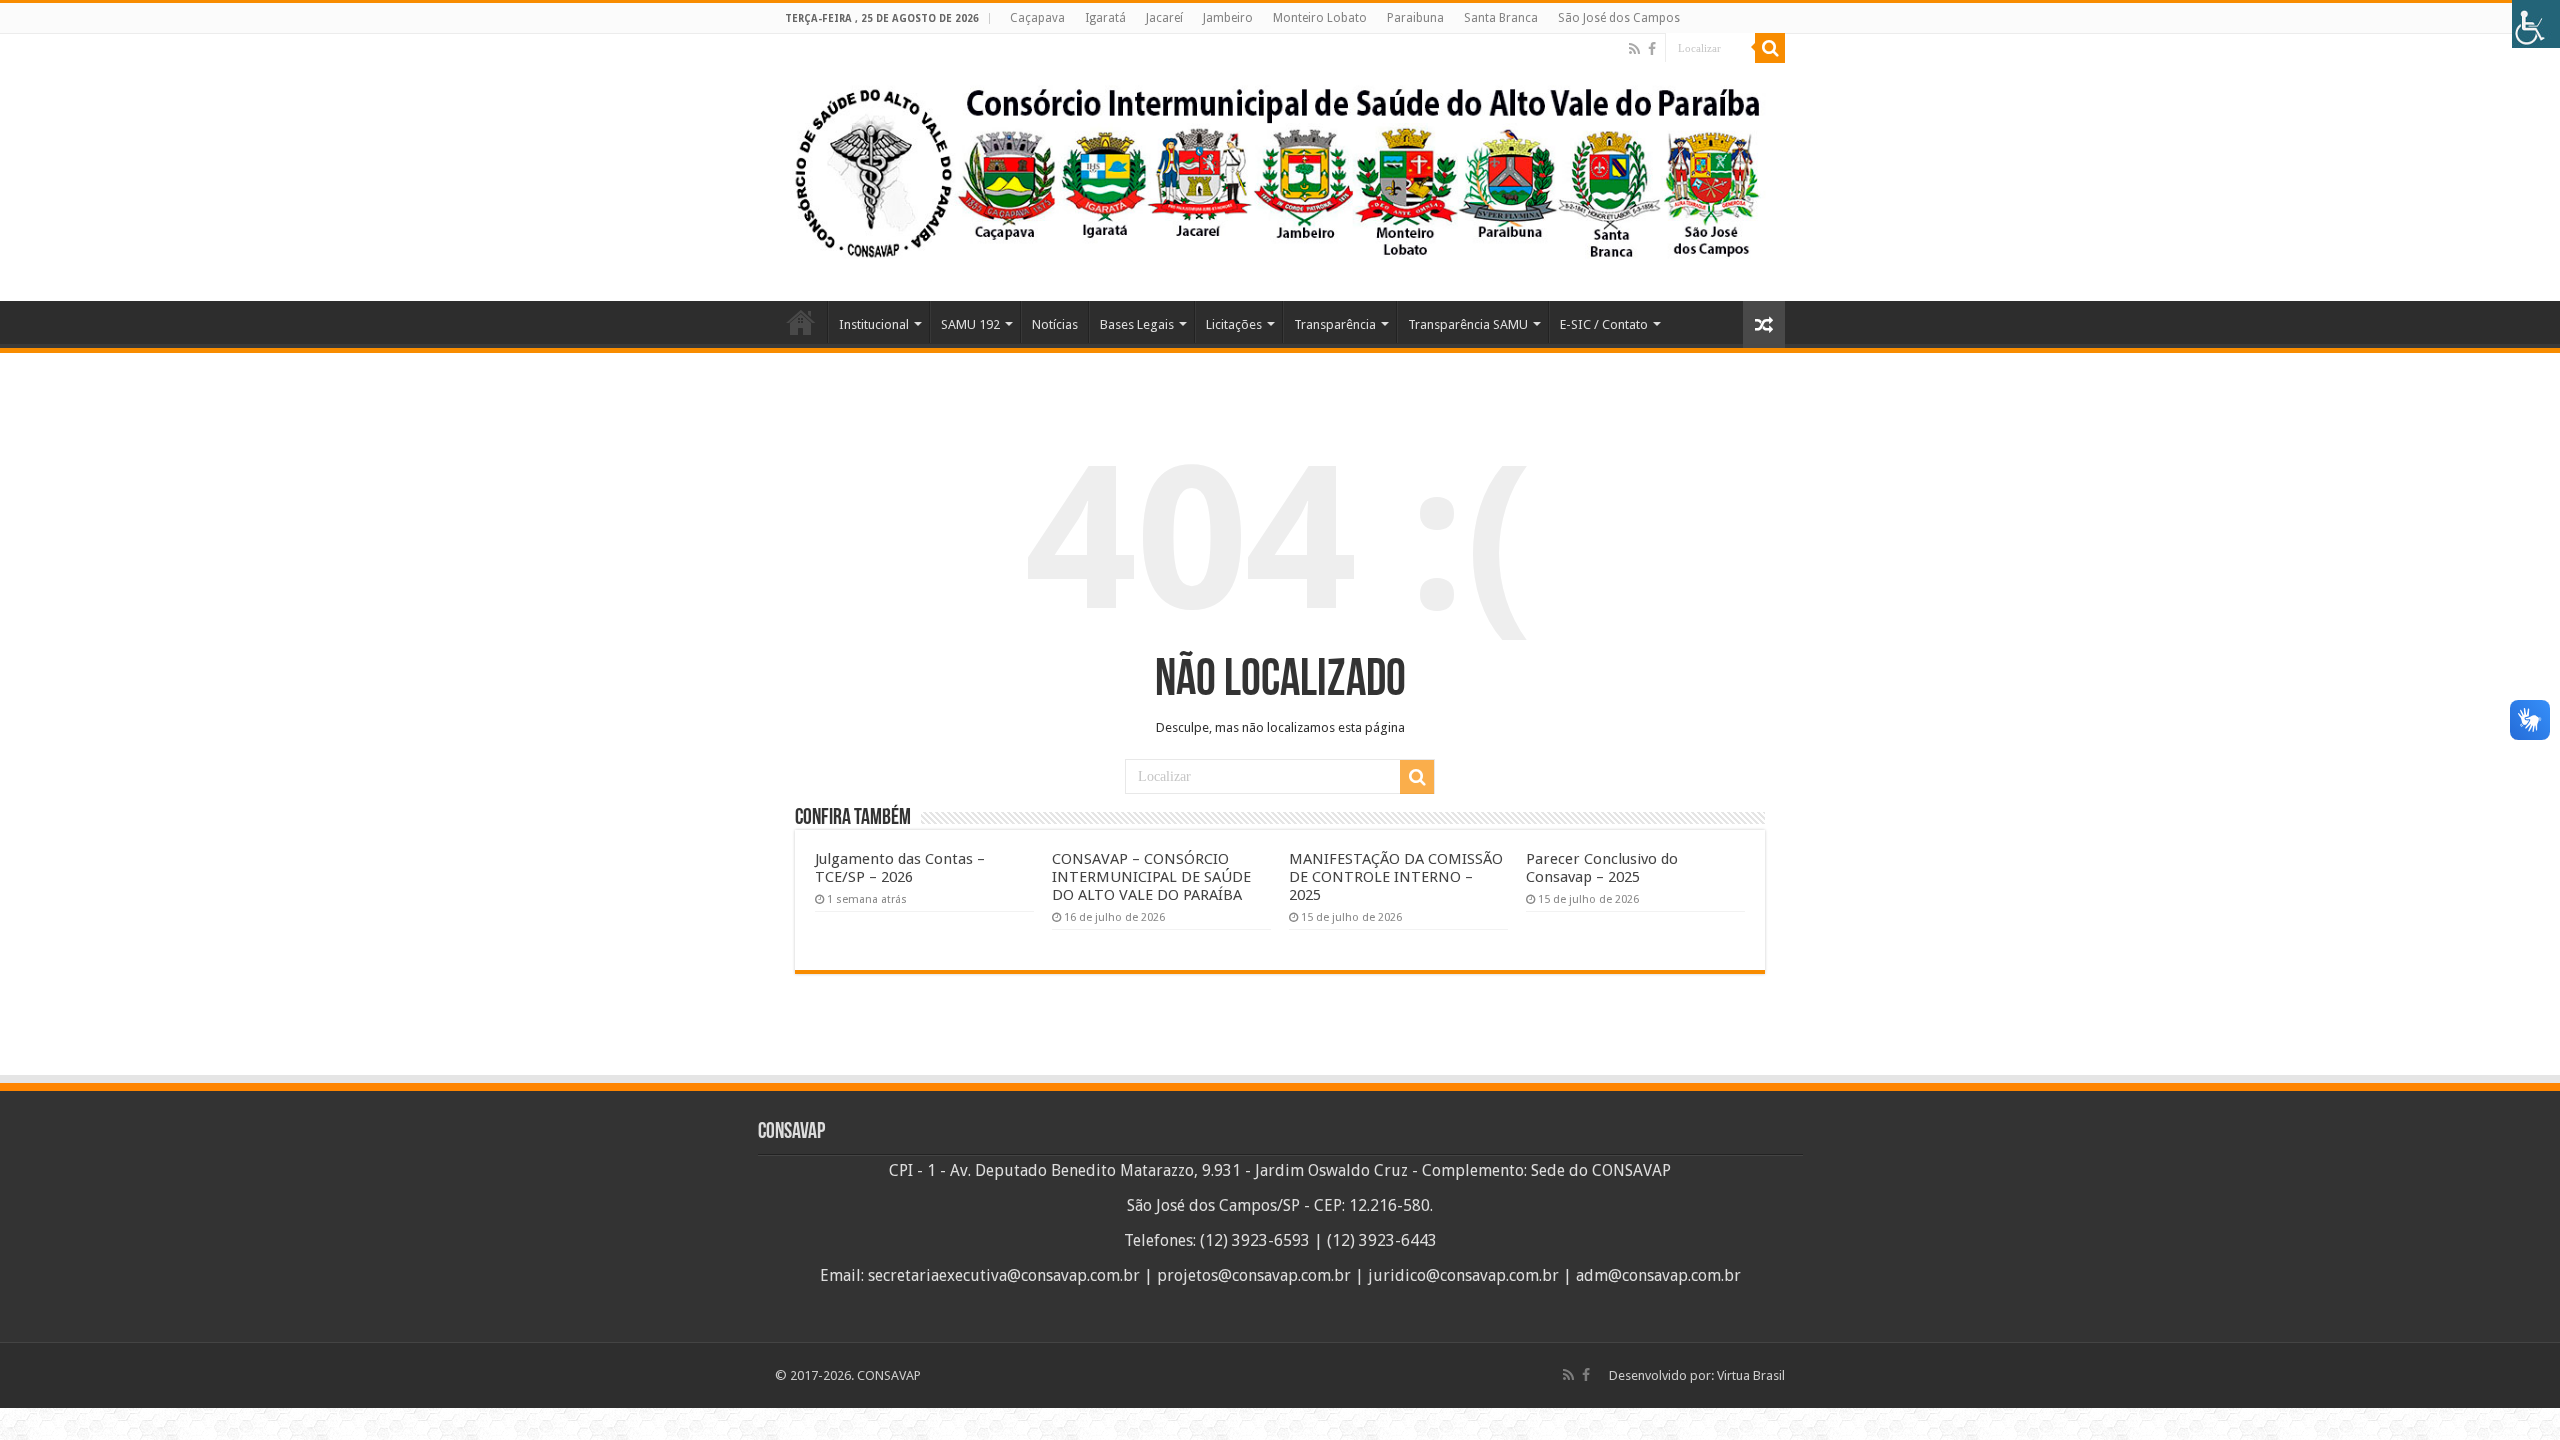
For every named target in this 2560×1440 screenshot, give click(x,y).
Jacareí (1164, 18)
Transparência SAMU (1468, 324)
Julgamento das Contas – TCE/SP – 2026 (900, 868)
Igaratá (1105, 18)
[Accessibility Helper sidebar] (2536, 24)
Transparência (1335, 324)
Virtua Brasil (1751, 1375)
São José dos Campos (1619, 18)
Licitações (1234, 324)
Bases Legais (1137, 324)
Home (801, 322)
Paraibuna (1415, 18)
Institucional (874, 324)
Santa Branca (1501, 18)
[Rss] (1634, 49)
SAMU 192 (970, 324)
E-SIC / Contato (1604, 324)
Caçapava (1037, 18)
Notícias (1055, 324)
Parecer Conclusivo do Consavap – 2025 (1602, 868)
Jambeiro (1228, 18)
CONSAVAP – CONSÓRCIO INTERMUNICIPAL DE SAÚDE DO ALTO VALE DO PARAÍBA (1151, 877)
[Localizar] (1770, 48)
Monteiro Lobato (1320, 18)
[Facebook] (1652, 49)
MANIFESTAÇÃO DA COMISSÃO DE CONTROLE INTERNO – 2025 (1396, 877)
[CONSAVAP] (1280, 168)
